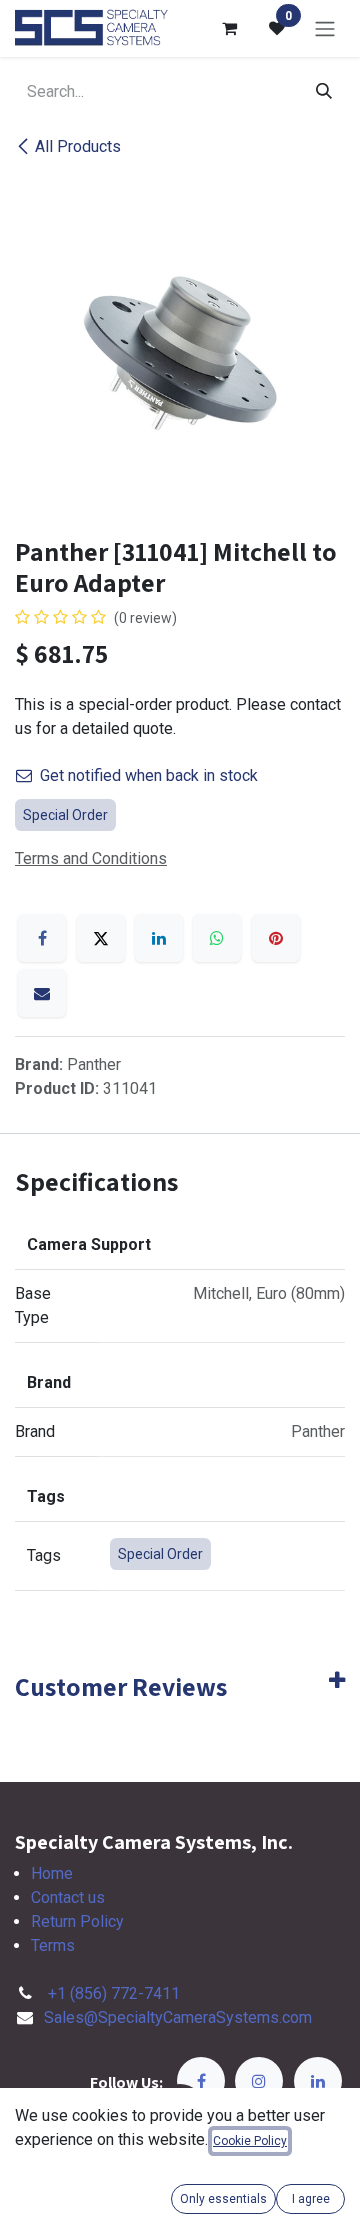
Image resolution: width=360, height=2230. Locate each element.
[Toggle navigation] (325, 28)
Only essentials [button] (223, 2199)
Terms (53, 1945)
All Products (78, 146)
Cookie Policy (250, 2141)
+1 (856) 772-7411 (114, 1993)
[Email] (42, 993)
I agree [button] (311, 2199)
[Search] (324, 92)
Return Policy (77, 1921)
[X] (101, 938)
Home (52, 1873)
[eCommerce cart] (229, 28)
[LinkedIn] (159, 938)
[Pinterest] (276, 938)
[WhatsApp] (217, 938)
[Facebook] (42, 938)
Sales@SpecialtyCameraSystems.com (178, 2017)
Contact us (68, 1897)
